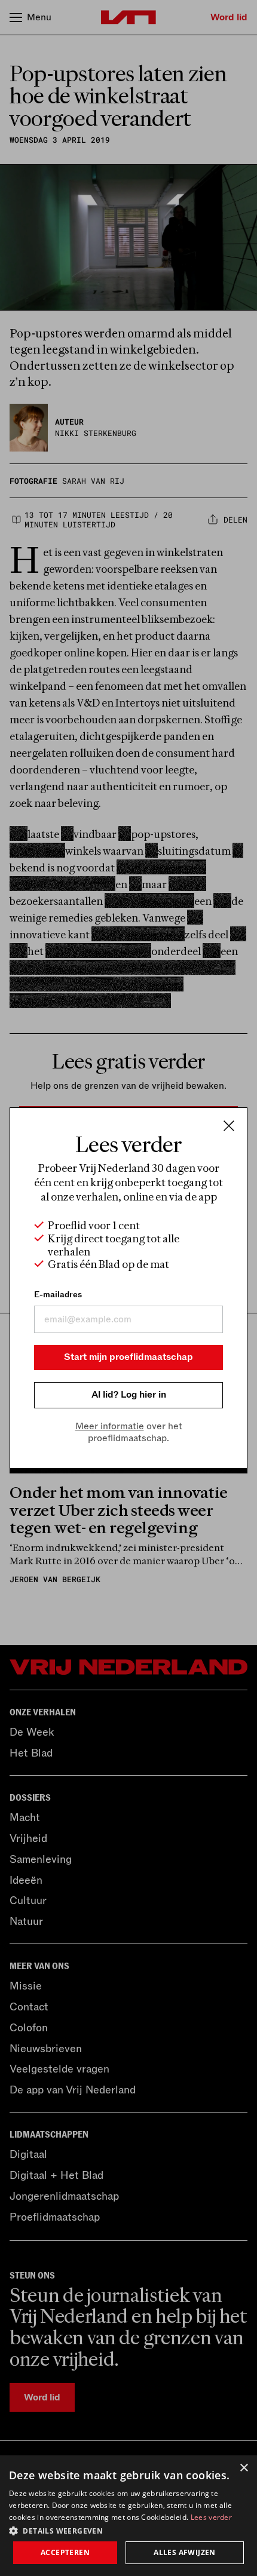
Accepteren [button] (65, 2552)
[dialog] (128, 2516)
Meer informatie (110, 1426)
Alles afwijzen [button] (185, 2552)
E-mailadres (58, 1295)
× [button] (244, 2468)
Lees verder (211, 2517)
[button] (128, 2530)
